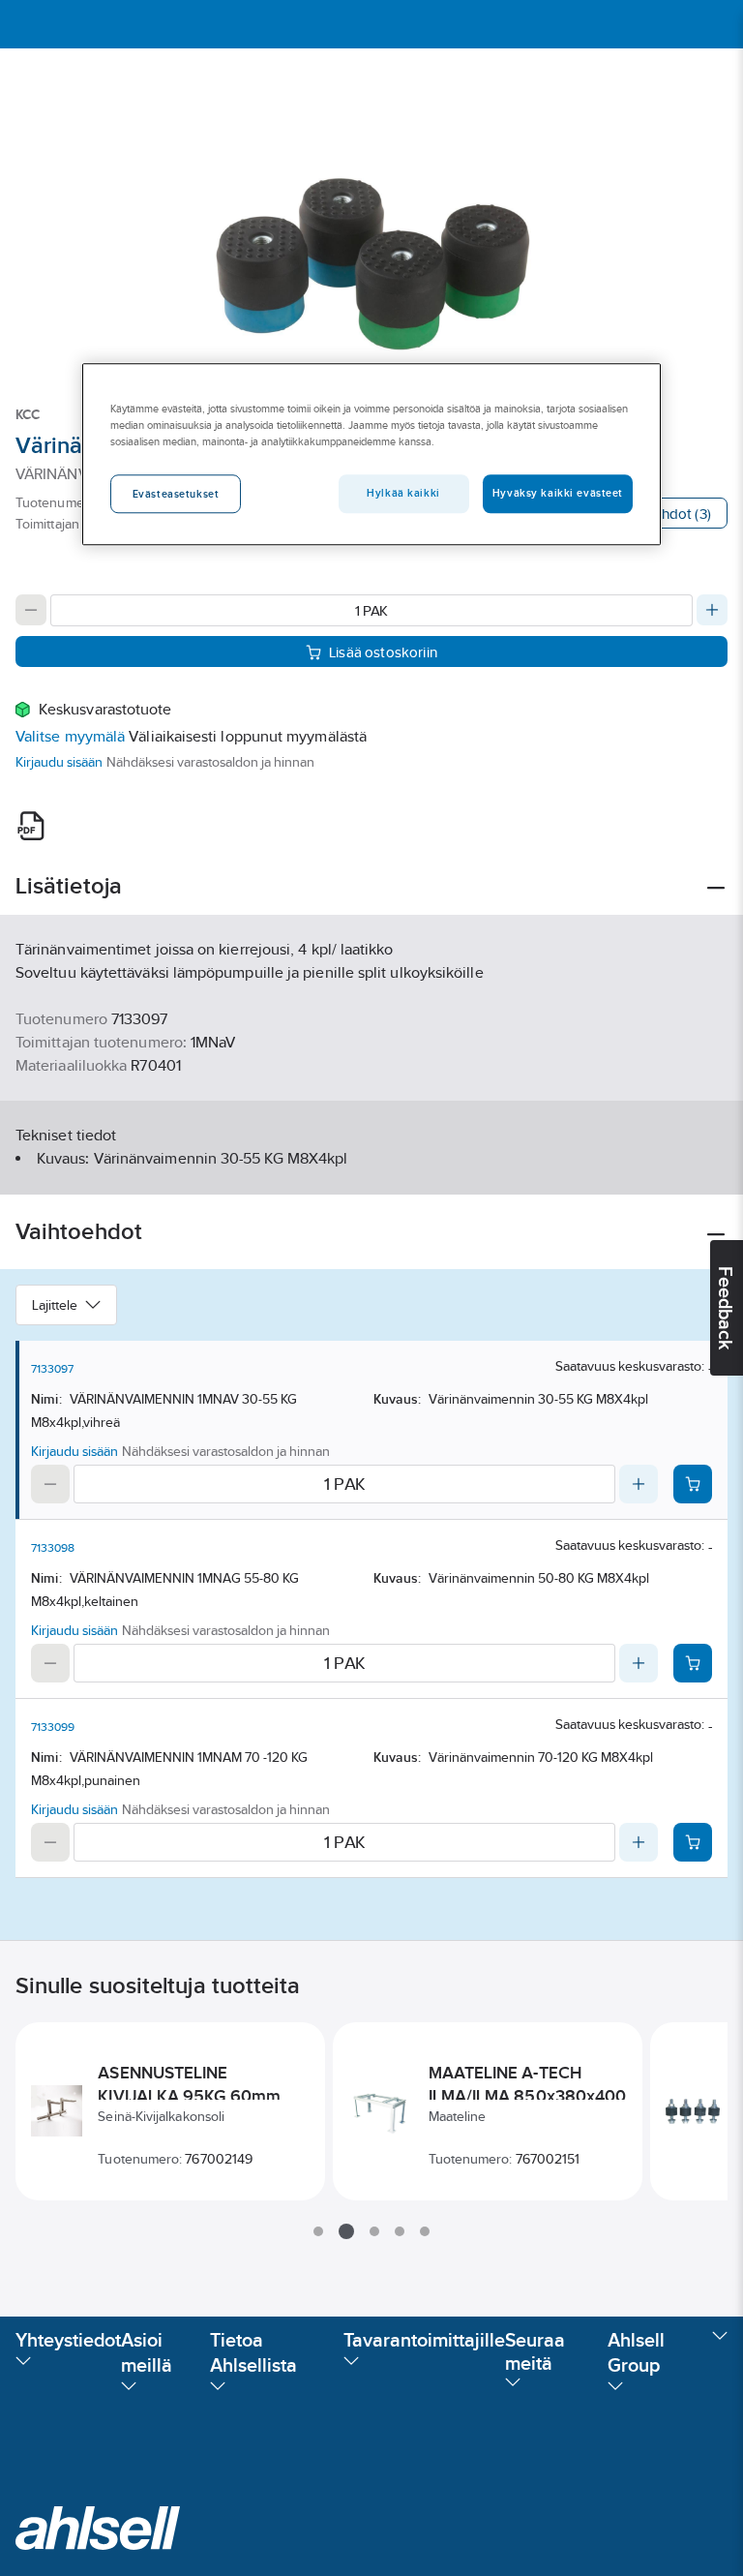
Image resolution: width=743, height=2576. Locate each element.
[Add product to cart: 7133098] (693, 1663)
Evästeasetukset (176, 495)
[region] (371, 454)
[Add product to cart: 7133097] (693, 1484)
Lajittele (55, 1305)
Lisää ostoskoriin (383, 652)
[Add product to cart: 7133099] (693, 1842)
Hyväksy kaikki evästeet (558, 494)
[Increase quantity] (712, 610)
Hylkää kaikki (403, 494)
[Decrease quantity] (31, 610)
